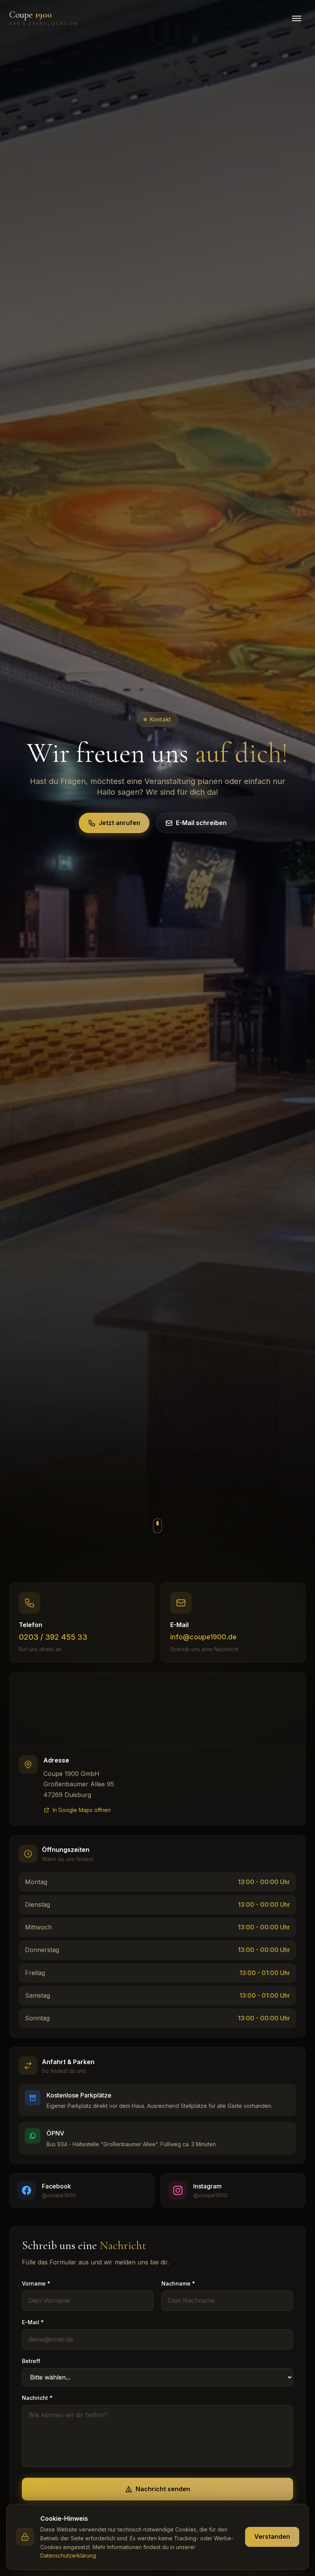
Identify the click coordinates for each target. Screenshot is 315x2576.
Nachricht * (37, 2398)
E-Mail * (33, 2322)
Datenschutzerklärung (68, 2555)
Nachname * (178, 2283)
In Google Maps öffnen (82, 1810)
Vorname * (36, 2283)
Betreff (31, 2361)
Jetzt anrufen (119, 823)
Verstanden (272, 2536)
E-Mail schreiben (201, 823)
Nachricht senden (163, 2489)
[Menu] (297, 18)
